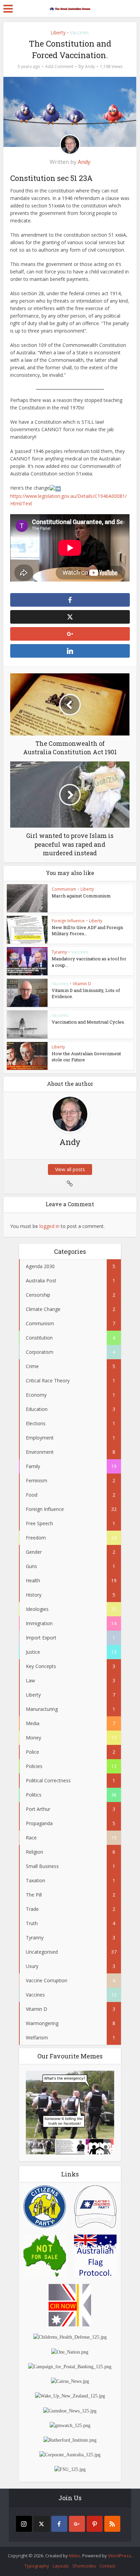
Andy (90, 66)
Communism (64, 889)
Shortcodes (84, 2566)
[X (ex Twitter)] (42, 2524)
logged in (49, 1226)
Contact (107, 2566)
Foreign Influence (68, 921)
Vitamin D (82, 984)
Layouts (61, 2566)
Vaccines (80, 32)
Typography (37, 2566)
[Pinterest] (95, 2524)
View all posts (70, 1169)
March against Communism (81, 896)
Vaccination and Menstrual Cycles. (88, 1022)
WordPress (120, 2556)
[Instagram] (24, 2524)
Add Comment (59, 66)
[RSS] (112, 2524)
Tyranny (59, 952)
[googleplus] (77, 2524)
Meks (75, 2556)
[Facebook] (59, 2524)
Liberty (58, 32)
